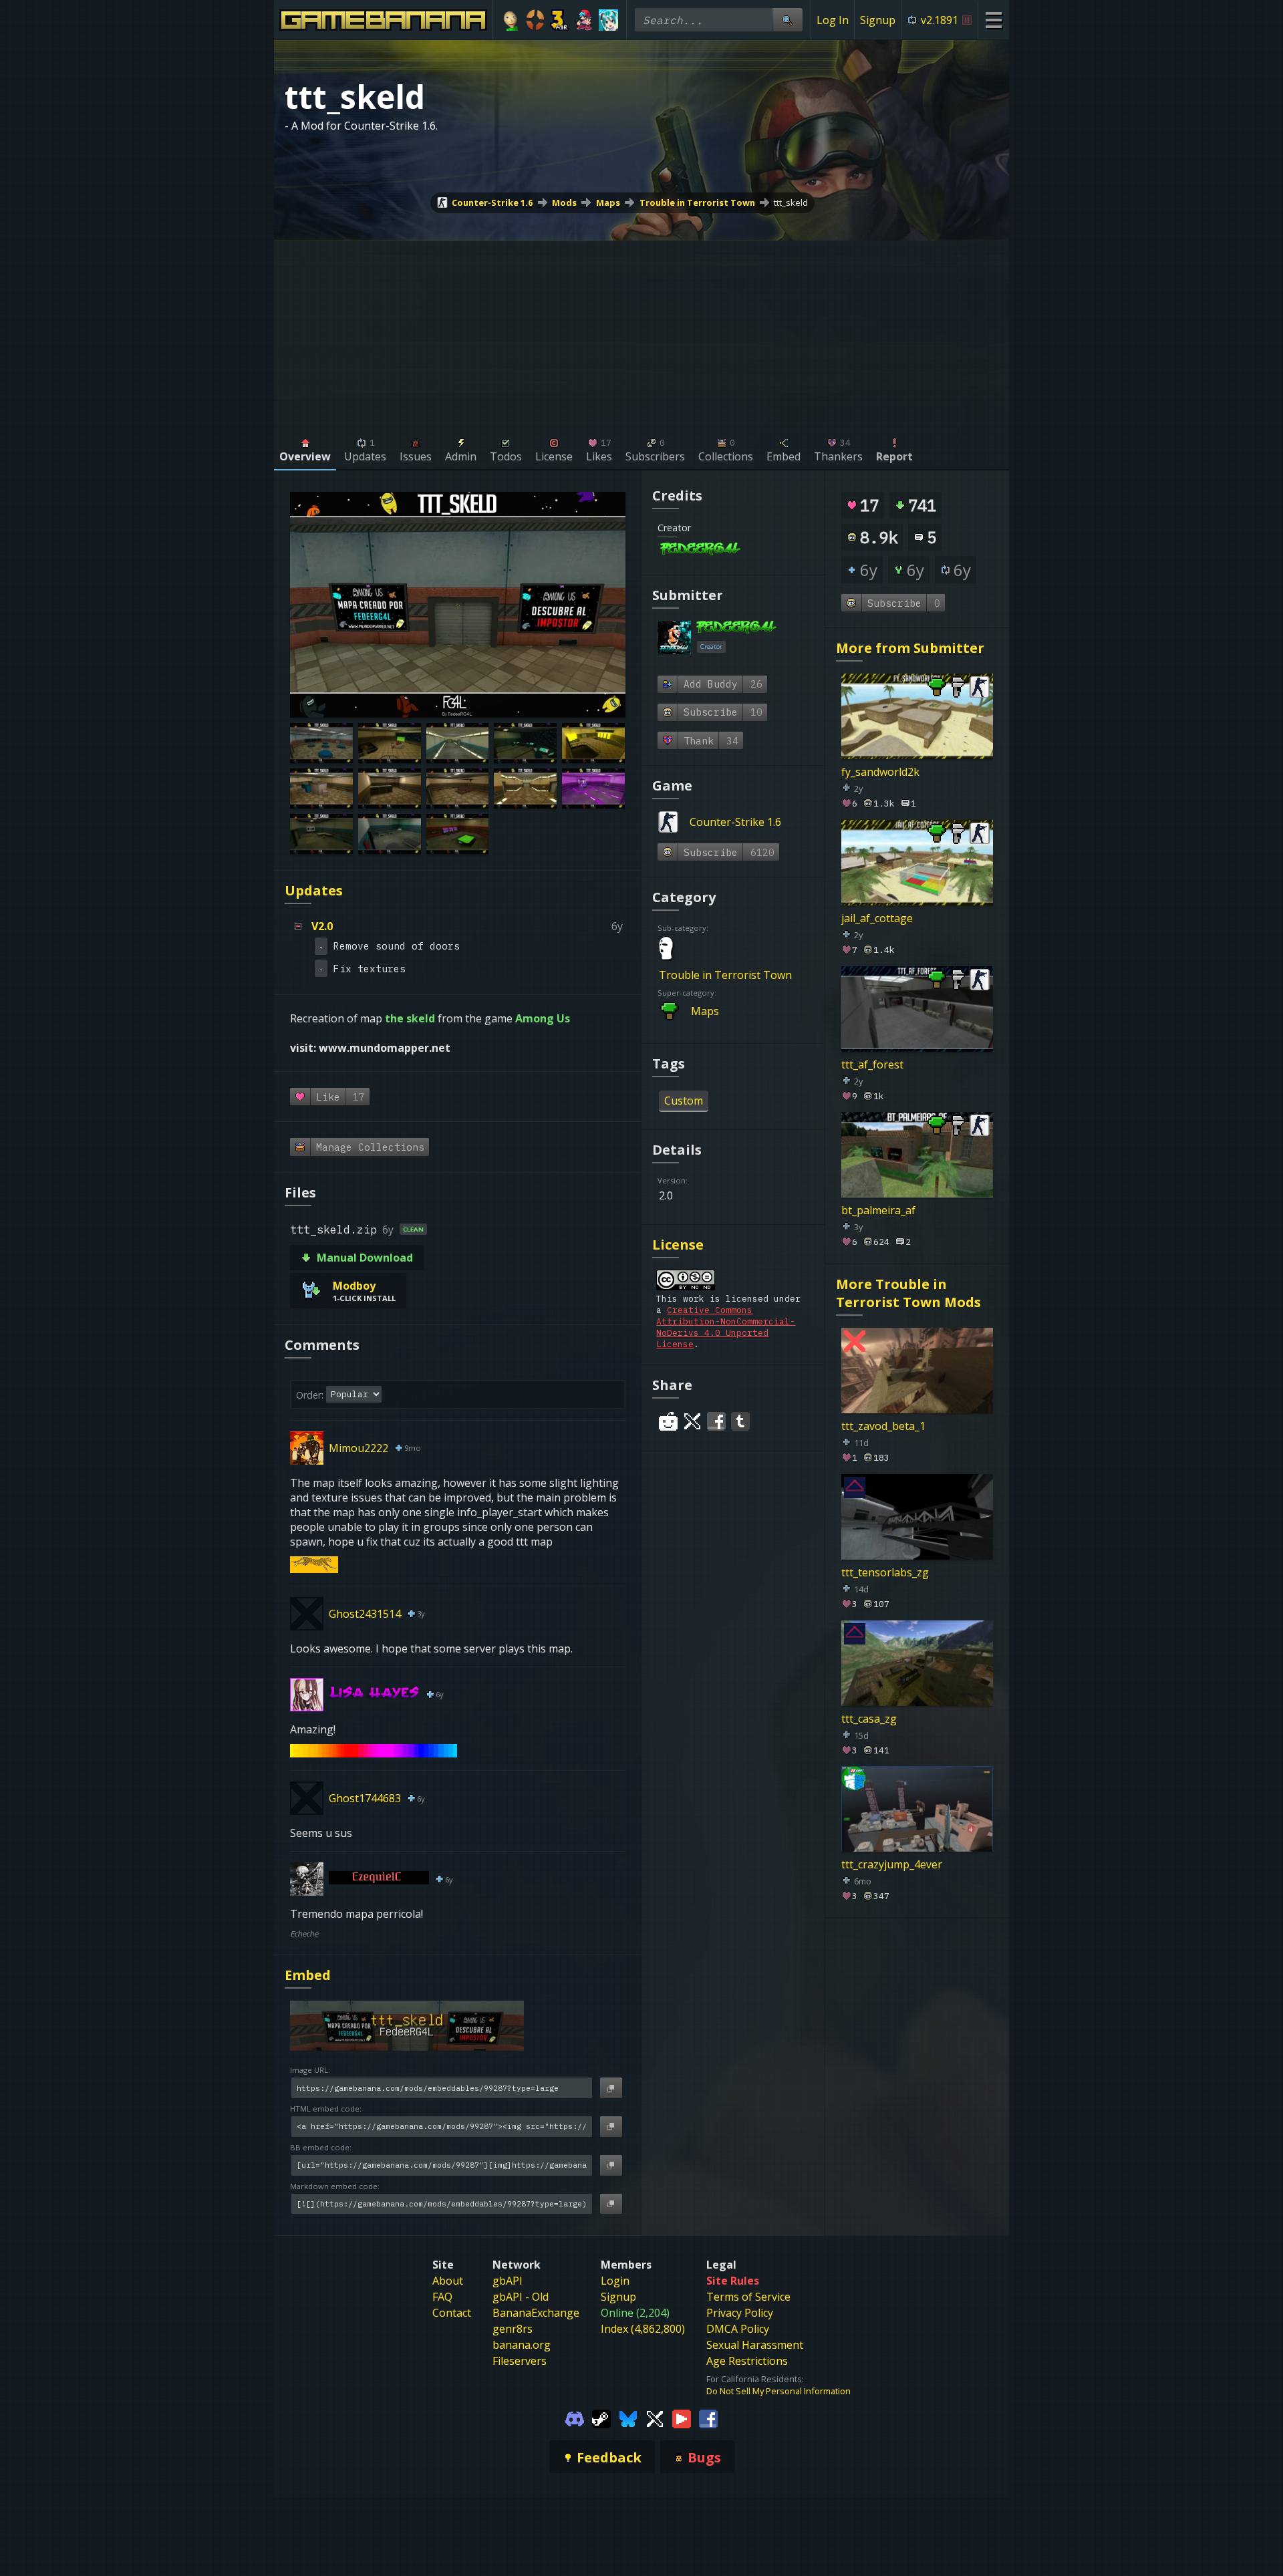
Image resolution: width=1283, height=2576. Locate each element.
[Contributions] (748, 550)
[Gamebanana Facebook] (708, 2418)
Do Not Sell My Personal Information (778, 2391)
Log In (833, 20)
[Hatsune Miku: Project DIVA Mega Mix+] (608, 20)
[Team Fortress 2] (536, 20)
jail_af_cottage (877, 918)
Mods (564, 202)
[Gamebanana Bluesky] (628, 2418)
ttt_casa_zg (869, 1718)
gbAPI (508, 2281)
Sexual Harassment (755, 2345)
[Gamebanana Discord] (575, 2418)
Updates (314, 890)
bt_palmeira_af (878, 1210)
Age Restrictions (747, 2361)
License (678, 1245)
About (448, 2281)
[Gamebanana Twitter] (655, 2418)
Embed (308, 1975)
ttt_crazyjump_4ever (892, 1864)
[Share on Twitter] (692, 1421)
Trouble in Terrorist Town (697, 202)
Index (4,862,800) (643, 2329)
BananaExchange (536, 2313)
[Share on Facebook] (716, 1421)
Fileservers (520, 2361)
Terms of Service (748, 2297)
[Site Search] (787, 20)
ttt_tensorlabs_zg (885, 1572)
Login (615, 2281)
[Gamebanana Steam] (601, 2418)
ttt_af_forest (872, 1064)
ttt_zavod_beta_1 (883, 1426)
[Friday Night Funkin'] (584, 20)
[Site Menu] (993, 20)
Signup (878, 20)
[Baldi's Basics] (511, 20)
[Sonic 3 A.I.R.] (560, 20)
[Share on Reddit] (668, 1421)
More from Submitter (910, 648)
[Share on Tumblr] (740, 1421)
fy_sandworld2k (880, 772)
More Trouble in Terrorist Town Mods (908, 1293)
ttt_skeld (791, 202)
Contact (452, 2313)
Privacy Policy (740, 2313)
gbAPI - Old (521, 2297)
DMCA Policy (738, 2329)
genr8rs (513, 2329)
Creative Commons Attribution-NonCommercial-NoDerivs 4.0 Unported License (726, 1327)
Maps (608, 202)
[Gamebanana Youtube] (682, 2418)
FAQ (442, 2297)
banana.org (522, 2345)
